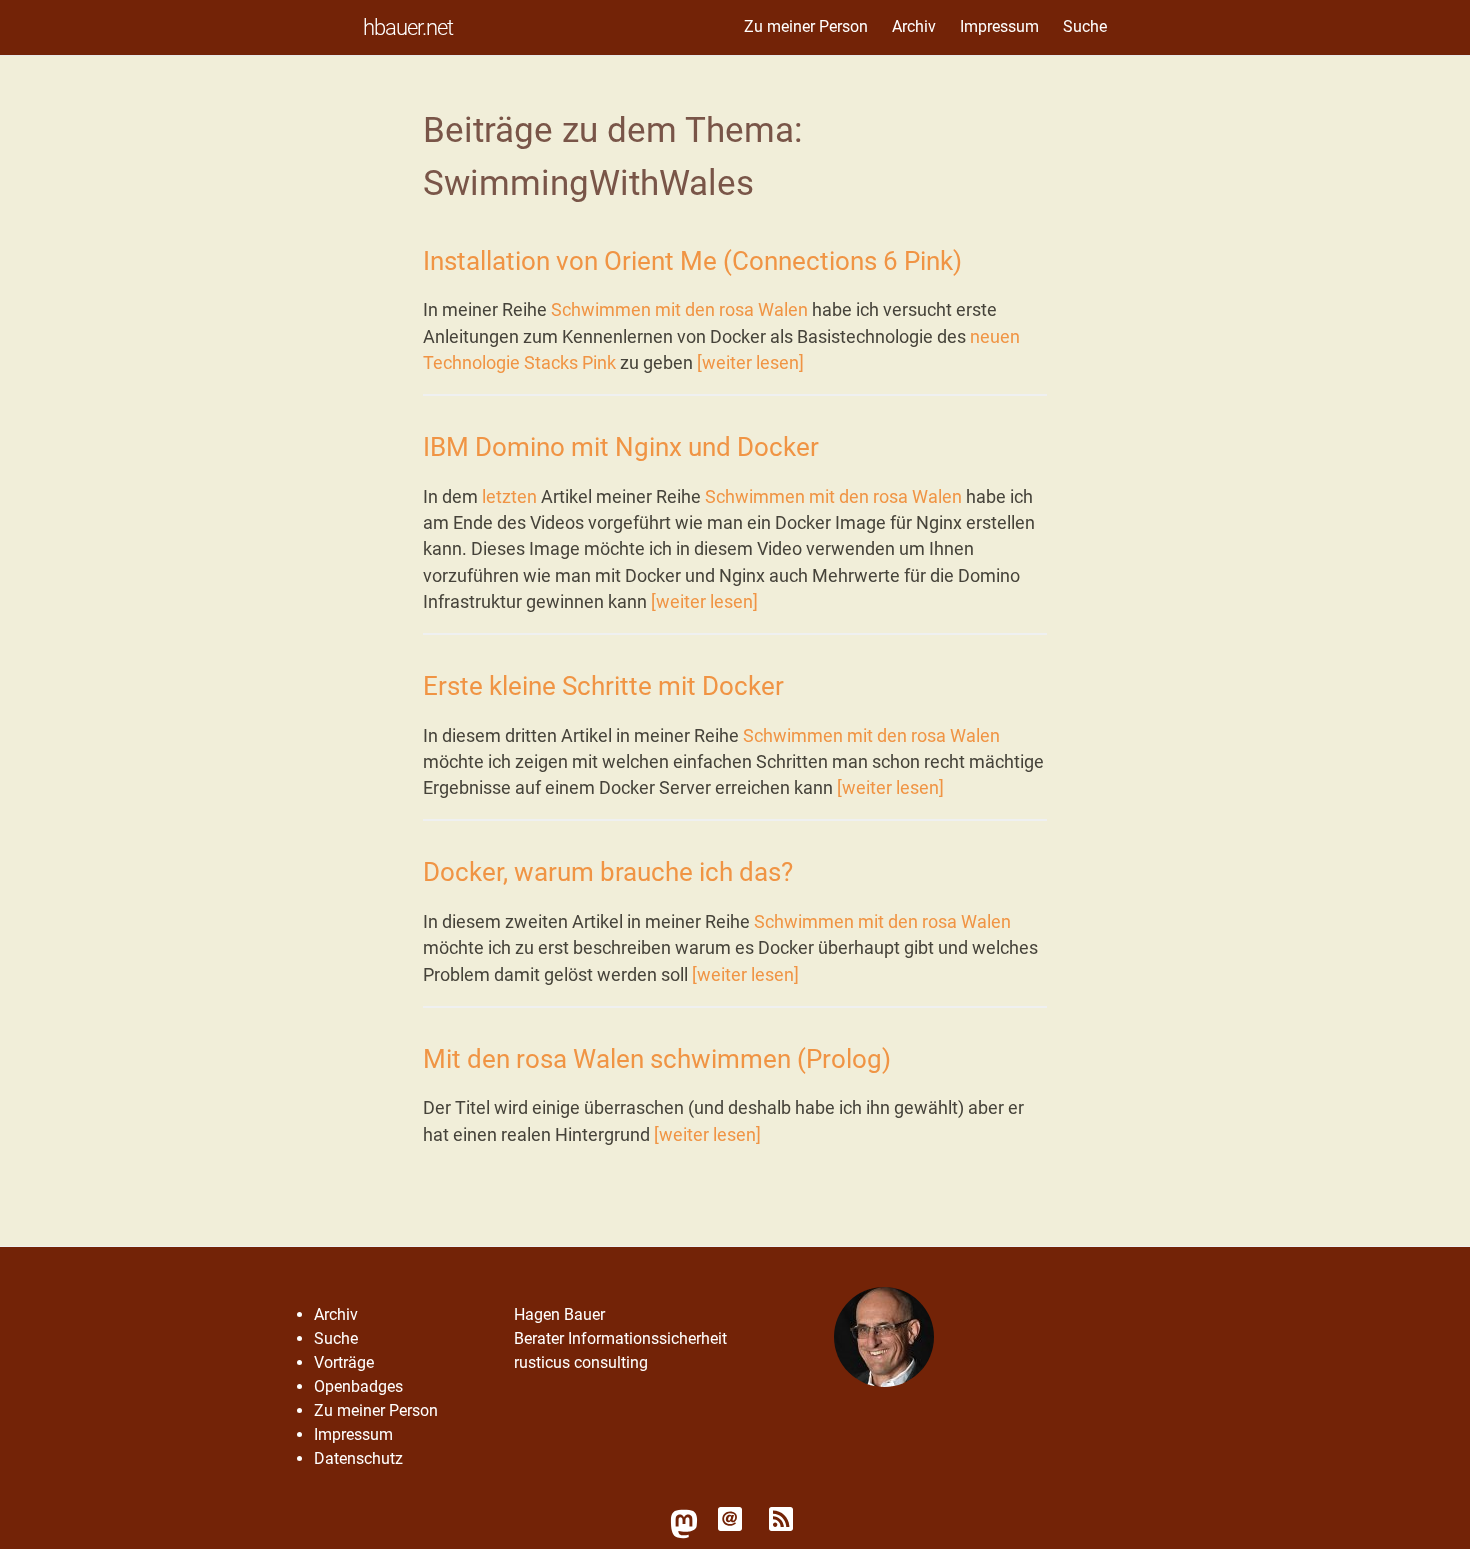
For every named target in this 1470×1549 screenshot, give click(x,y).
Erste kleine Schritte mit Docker (603, 686)
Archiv (914, 26)
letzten (509, 497)
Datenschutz (358, 1458)
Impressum (999, 26)
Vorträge (344, 1362)
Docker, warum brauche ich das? (608, 872)
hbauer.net (408, 27)
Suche (1085, 26)
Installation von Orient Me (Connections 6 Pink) (692, 261)
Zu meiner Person (806, 26)
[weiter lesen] (750, 363)
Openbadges (358, 1386)
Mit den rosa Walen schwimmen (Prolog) (657, 1059)
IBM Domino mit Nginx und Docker (621, 447)
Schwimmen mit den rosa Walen (679, 310)
